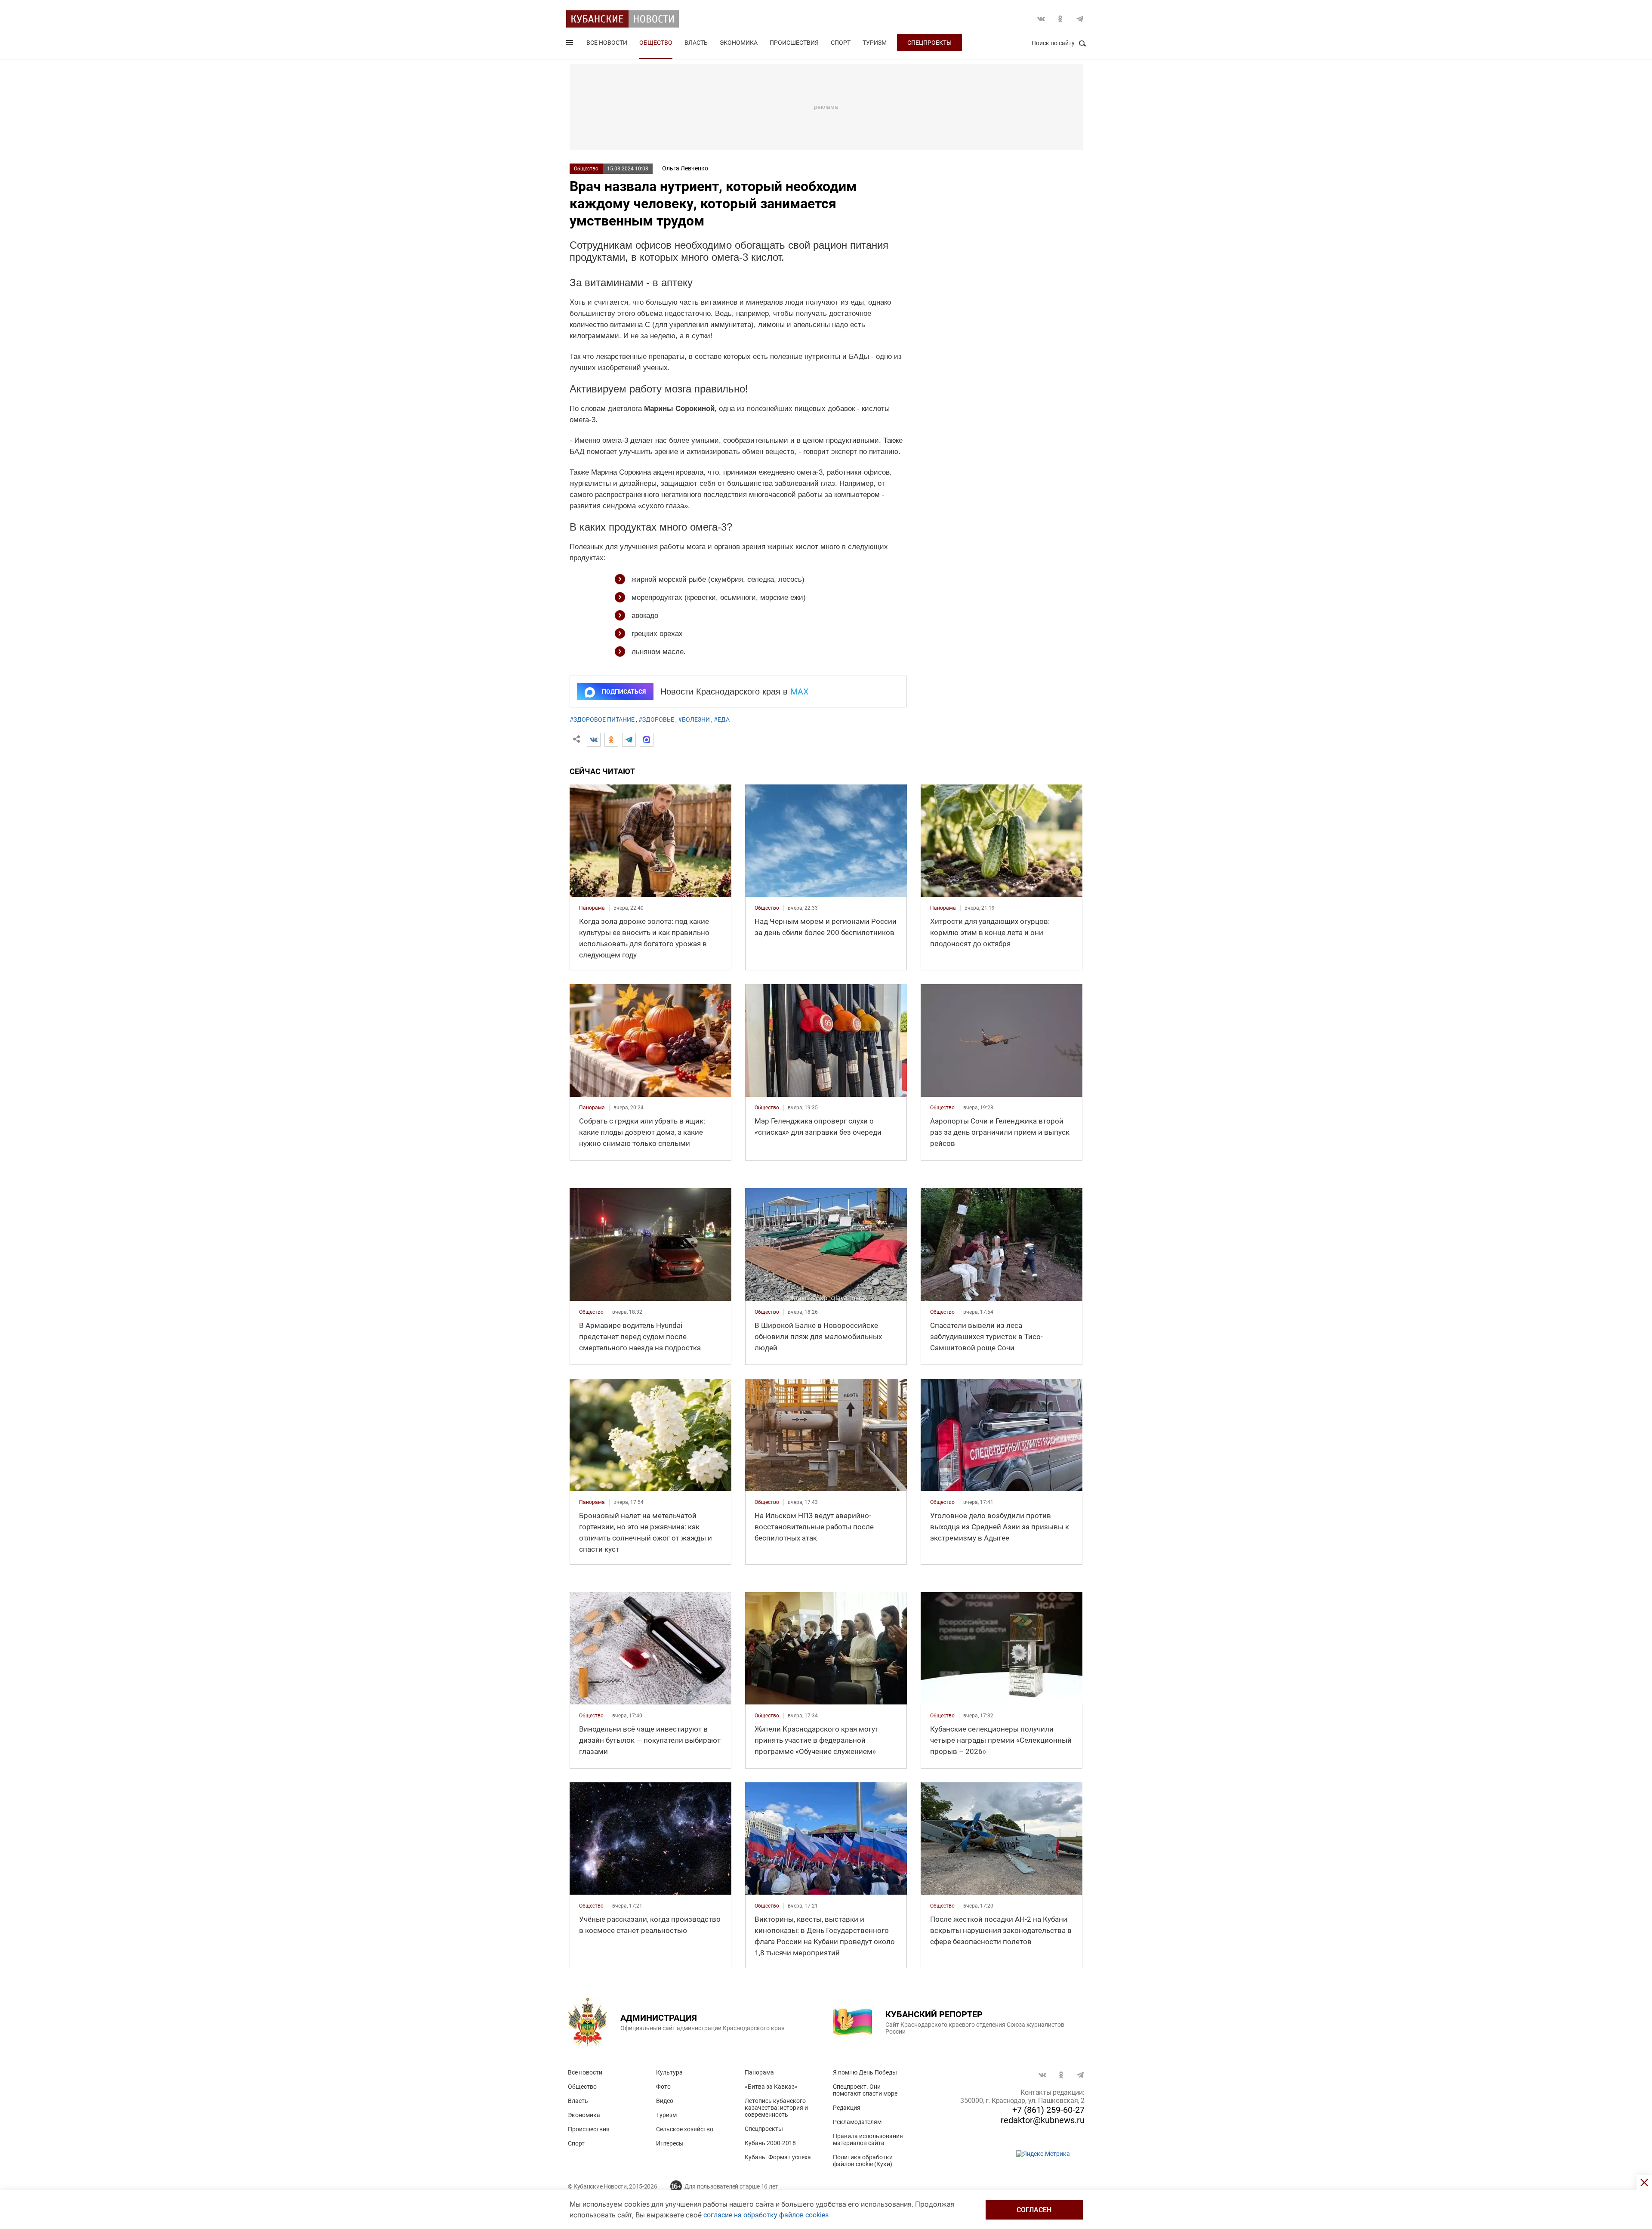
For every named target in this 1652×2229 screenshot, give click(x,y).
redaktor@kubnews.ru (1043, 2120)
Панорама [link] (592, 908)
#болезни (694, 719)
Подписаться (624, 692)
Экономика (739, 43)
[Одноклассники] (611, 740)
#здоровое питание (602, 719)
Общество (656, 43)
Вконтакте (1041, 19)
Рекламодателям (857, 2122)
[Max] (647, 740)
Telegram (1080, 19)
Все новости (607, 43)
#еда (722, 719)
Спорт (841, 43)
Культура (669, 2072)
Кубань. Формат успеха (778, 2157)
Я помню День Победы (865, 2072)
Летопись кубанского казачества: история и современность (776, 2108)
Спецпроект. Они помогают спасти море (865, 2090)
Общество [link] (767, 908)
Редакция (847, 2108)
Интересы (670, 2143)
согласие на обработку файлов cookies (766, 2215)
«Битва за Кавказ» (771, 2087)
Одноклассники (1060, 19)
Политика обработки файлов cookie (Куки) (863, 2161)
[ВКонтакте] (594, 740)
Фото (663, 2087)
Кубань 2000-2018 (770, 2143)
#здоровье (656, 719)
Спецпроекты (929, 43)
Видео (665, 2101)
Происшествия (794, 43)
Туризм (875, 43)
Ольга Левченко (685, 168)
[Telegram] (629, 740)
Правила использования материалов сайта (868, 2139)
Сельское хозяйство (685, 2129)
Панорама (759, 2072)
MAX (800, 692)
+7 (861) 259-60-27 (1048, 2110)
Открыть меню (570, 44)
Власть (696, 43)
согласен (1034, 2210)
